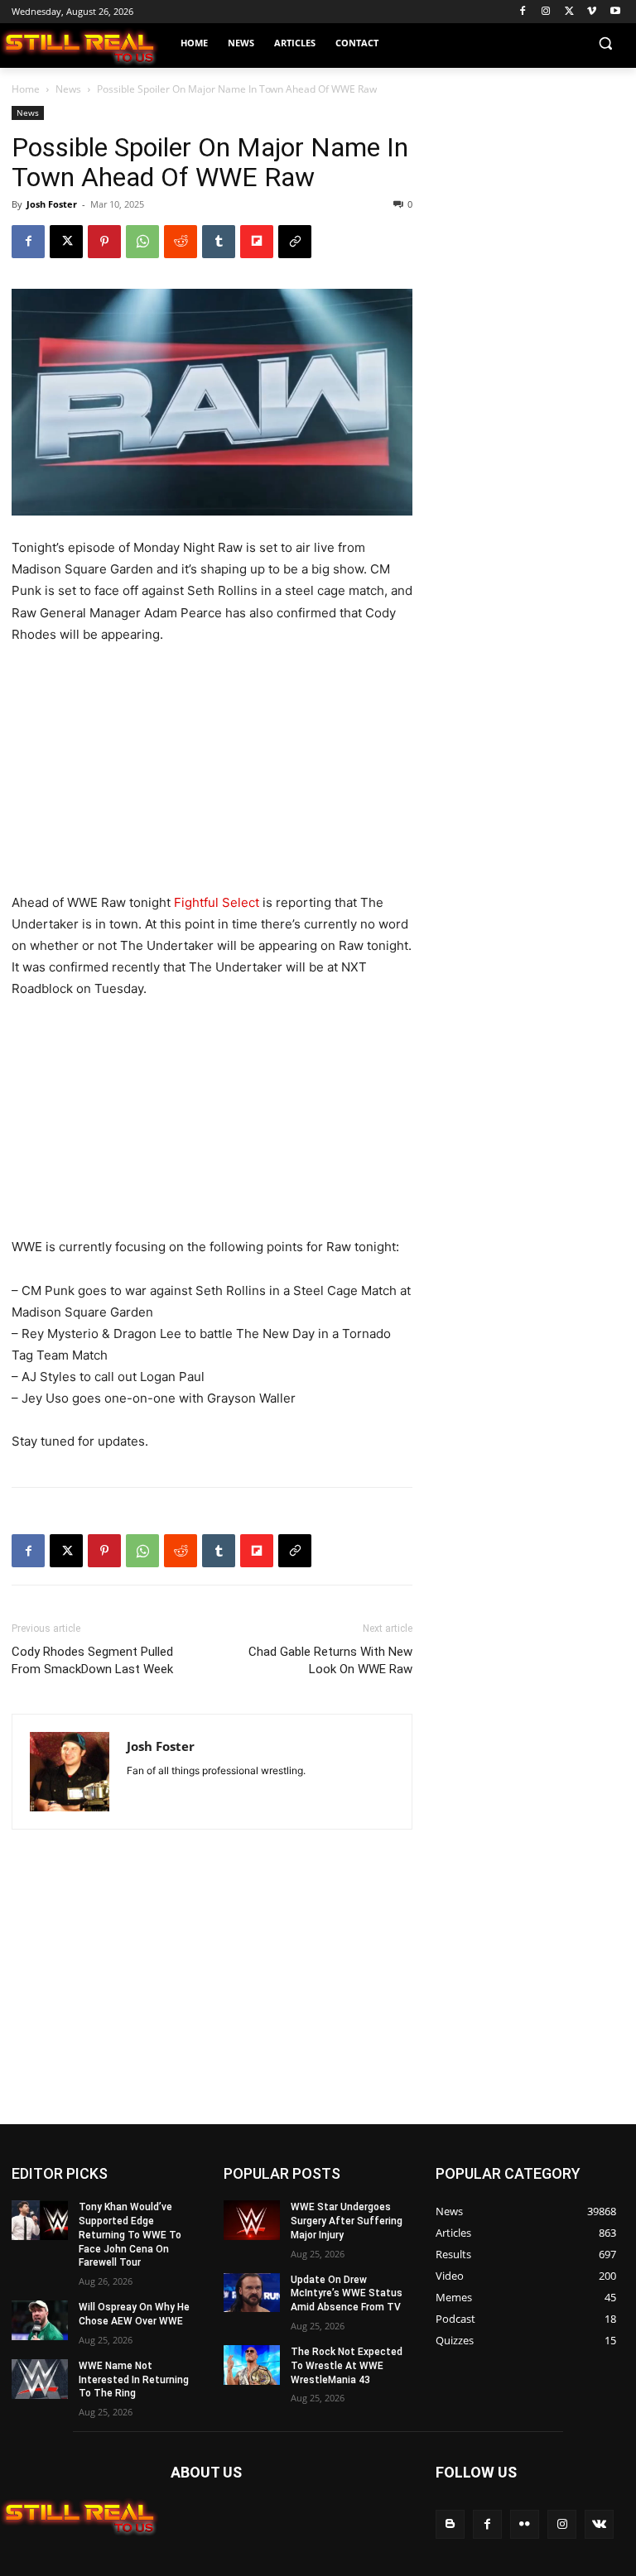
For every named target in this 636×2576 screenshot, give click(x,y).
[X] (569, 12)
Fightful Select (217, 902)
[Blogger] (450, 2524)
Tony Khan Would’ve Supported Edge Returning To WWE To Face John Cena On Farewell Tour (130, 2235)
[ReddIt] (181, 242)
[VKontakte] (599, 2524)
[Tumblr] (219, 242)
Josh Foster (52, 204)
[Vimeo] (592, 12)
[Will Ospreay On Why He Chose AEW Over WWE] (40, 2320)
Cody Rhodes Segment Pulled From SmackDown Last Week (92, 1660)
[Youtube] (615, 12)
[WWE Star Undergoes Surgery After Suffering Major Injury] (252, 2220)
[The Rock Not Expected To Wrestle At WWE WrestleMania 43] (252, 2365)
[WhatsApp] (142, 242)
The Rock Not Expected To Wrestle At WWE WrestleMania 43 (347, 2366)
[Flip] (257, 242)
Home (26, 89)
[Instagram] (546, 12)
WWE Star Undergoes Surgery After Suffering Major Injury (347, 2221)
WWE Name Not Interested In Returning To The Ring (134, 2380)
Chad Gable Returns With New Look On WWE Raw (330, 1660)
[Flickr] (525, 2524)
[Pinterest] (104, 242)
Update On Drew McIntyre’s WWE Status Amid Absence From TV (347, 2294)
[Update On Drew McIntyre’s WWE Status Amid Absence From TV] (252, 2293)
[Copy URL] (295, 242)
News (68, 89)
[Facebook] (523, 12)
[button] (605, 43)
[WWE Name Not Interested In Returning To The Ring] (40, 2379)
